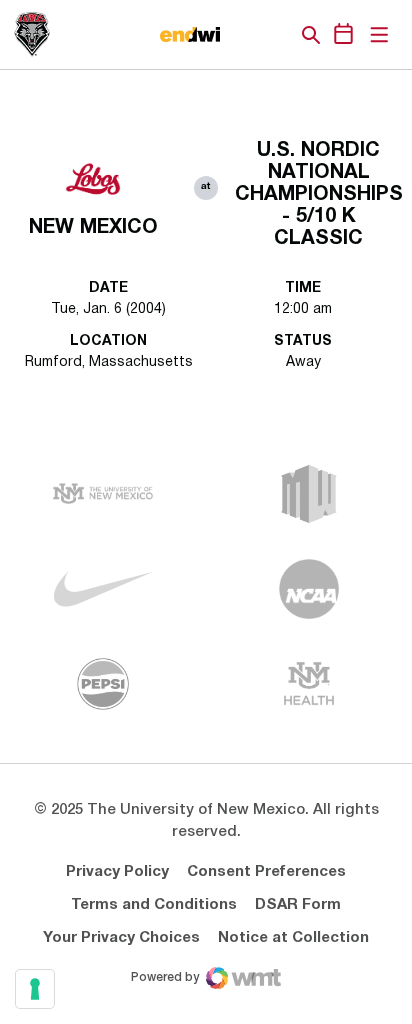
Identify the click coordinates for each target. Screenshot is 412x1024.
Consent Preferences (266, 872)
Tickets (242, 35)
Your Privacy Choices (121, 938)
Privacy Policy (117, 872)
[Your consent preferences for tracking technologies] (35, 989)
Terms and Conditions (154, 905)
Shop (277, 35)
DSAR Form (298, 905)
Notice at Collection (293, 938)
